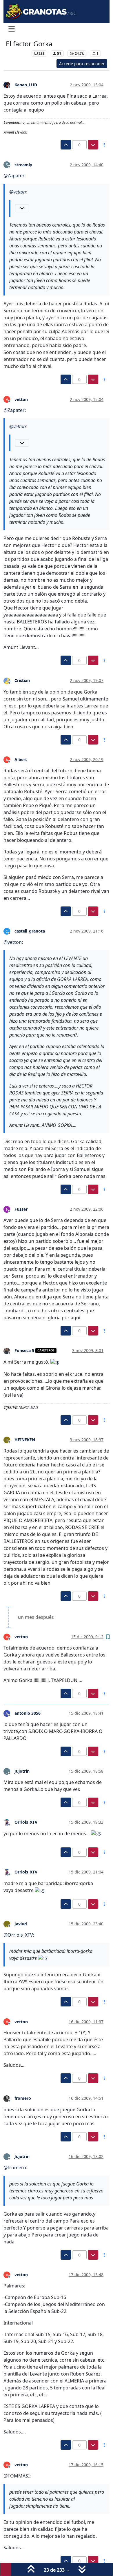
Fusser (21, 1209)
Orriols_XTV (26, 1822)
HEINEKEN (25, 1440)
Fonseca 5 (24, 1350)
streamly (23, 165)
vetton (21, 399)
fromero (23, 2098)
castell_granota (30, 931)
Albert (21, 759)
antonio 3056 (28, 1713)
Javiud (21, 1924)
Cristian (22, 680)
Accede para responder (82, 64)
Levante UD (17, 53)
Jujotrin (22, 1771)
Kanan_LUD (26, 85)
